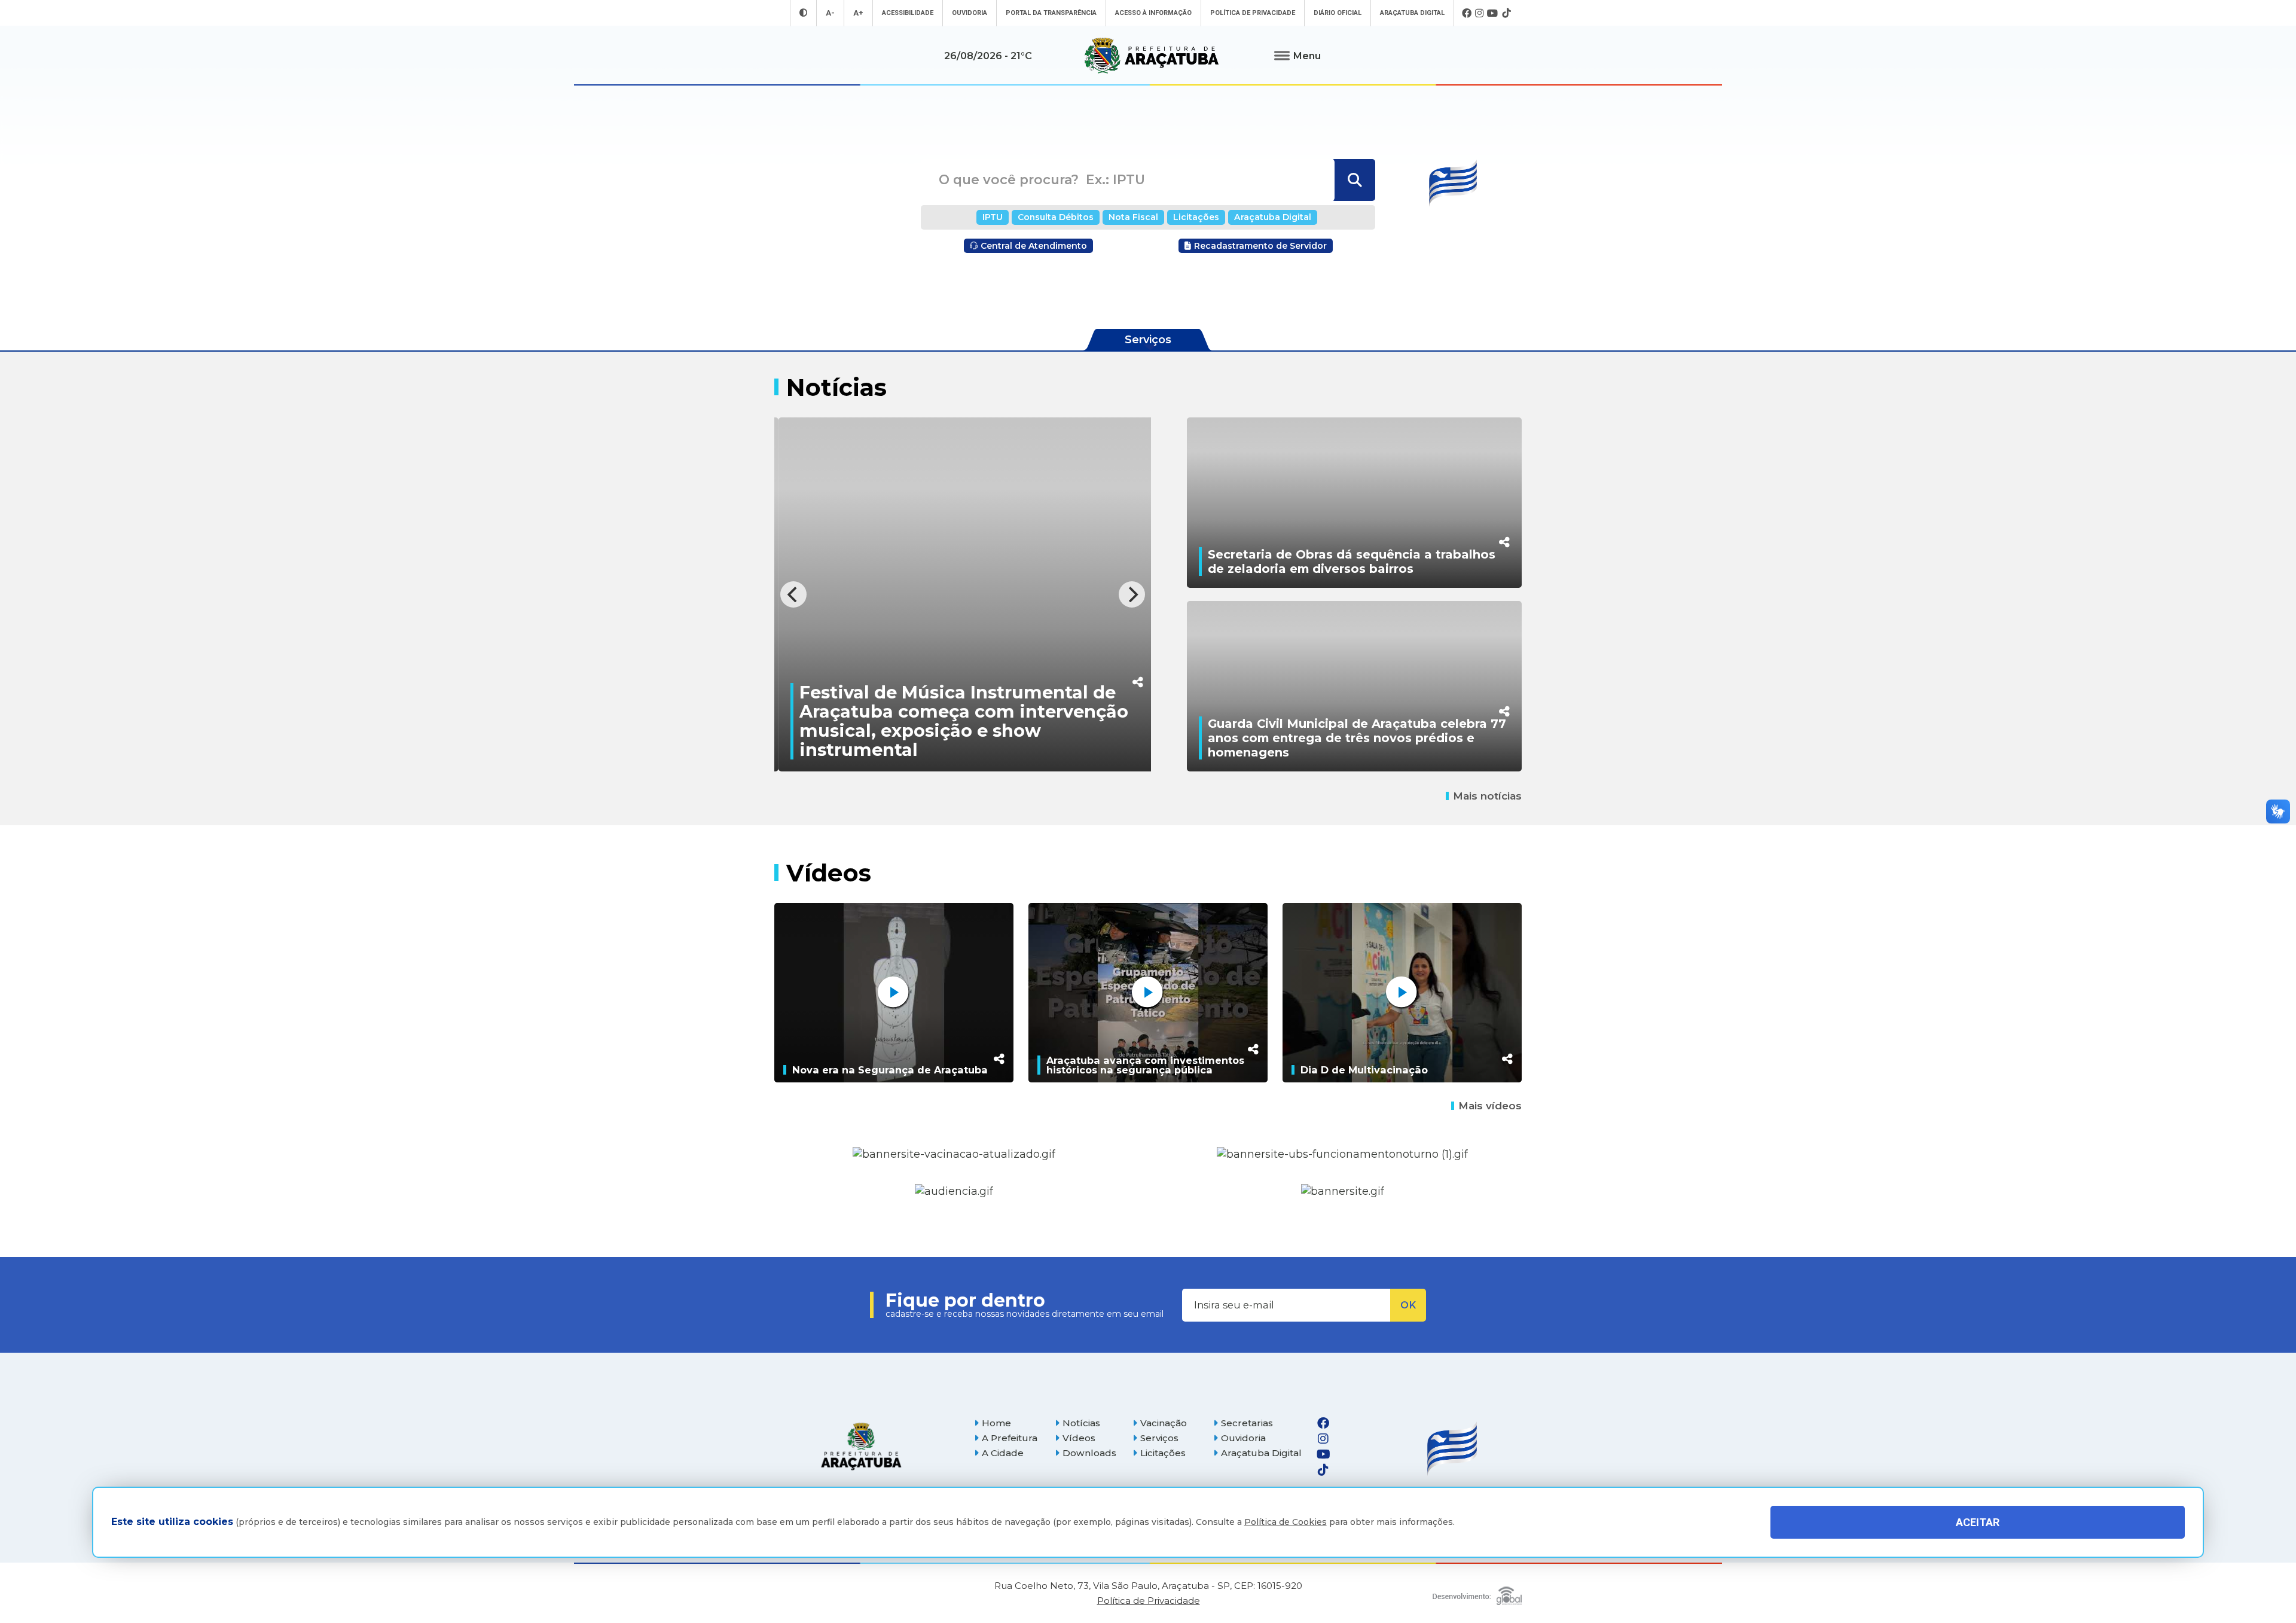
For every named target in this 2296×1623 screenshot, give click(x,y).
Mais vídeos (1490, 1106)
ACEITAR (1978, 1522)
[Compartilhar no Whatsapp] (1109, 657)
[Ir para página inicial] (1152, 56)
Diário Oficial (1338, 13)
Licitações (1196, 217)
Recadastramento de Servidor (1260, 246)
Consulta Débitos (1056, 217)
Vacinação (1164, 1423)
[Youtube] (1493, 13)
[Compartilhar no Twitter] (1109, 632)
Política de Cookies (1286, 1523)
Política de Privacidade (1253, 13)
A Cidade (1003, 1453)
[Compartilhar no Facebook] (1109, 607)
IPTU (993, 217)
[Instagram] (1479, 13)
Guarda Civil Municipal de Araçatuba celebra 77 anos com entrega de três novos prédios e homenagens (1357, 738)
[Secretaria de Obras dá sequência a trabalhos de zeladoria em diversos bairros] (1354, 503)
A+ (858, 13)
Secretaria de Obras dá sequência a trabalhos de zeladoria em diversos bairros (1352, 562)
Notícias (1081, 1423)
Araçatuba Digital (1412, 13)
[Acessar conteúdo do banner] (954, 1192)
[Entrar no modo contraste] (803, 13)
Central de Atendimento (1034, 246)
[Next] (1132, 594)
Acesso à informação (1153, 13)
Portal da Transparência (1051, 13)
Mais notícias (1487, 796)
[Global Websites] (1477, 1593)
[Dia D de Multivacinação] (1402, 993)
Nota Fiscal (1133, 217)
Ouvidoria (970, 13)
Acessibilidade (908, 13)
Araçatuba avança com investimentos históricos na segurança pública (1145, 1065)
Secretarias (1247, 1423)
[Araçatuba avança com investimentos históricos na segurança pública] (1148, 993)
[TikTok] (1506, 13)
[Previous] (793, 594)
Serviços (1159, 1438)
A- (830, 13)
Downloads (1089, 1453)
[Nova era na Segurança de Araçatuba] (894, 993)
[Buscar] (1353, 180)
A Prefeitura (1010, 1438)
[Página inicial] (861, 1446)
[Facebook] (1467, 13)
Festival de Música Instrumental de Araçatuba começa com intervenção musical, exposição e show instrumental (935, 721)
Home (996, 1423)
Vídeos (1079, 1438)
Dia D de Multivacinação (1364, 1070)
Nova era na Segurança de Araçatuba (890, 1070)
